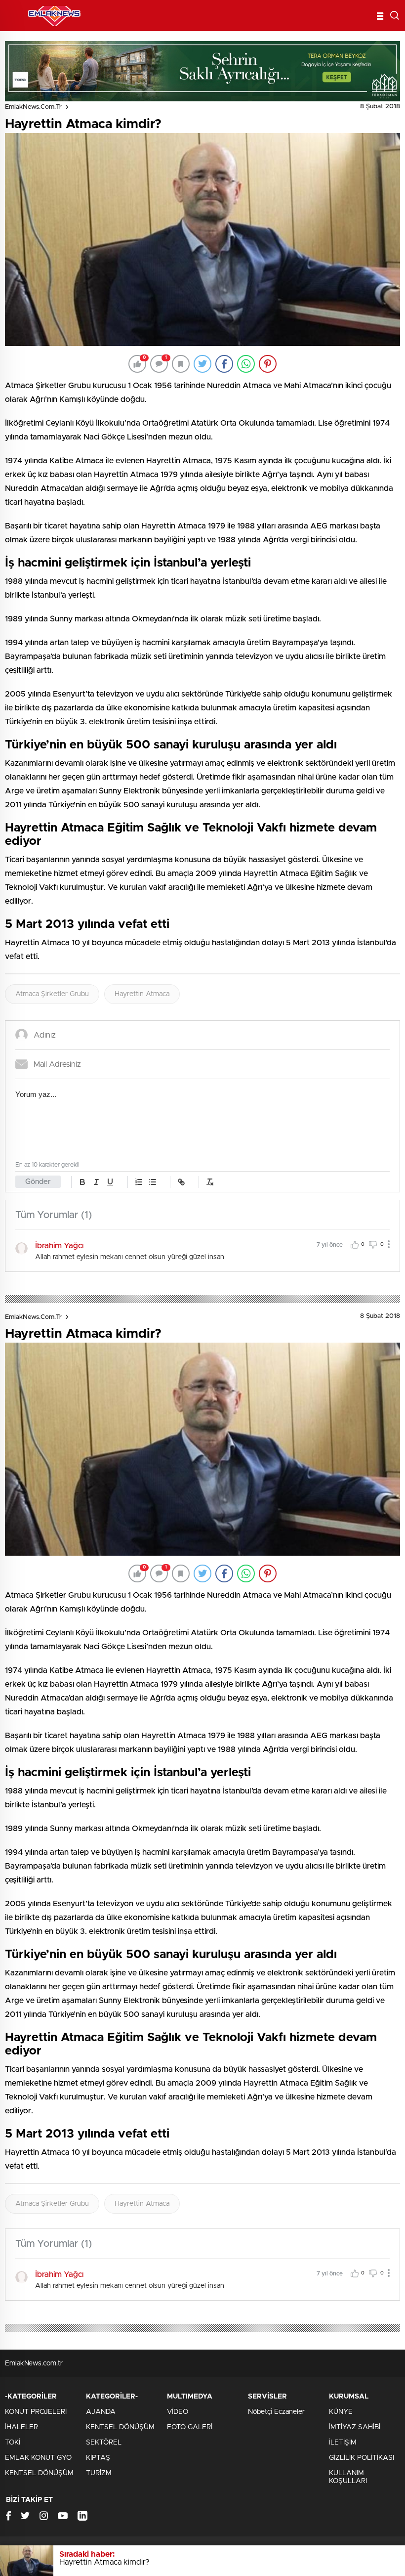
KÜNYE (341, 2412)
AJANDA (101, 2412)
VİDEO (178, 2412)
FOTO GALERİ (190, 2427)
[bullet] (153, 1182)
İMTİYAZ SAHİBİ (355, 2427)
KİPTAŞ (98, 2458)
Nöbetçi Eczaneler (276, 2412)
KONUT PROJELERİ (36, 2412)
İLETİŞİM (343, 2443)
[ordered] (139, 1182)
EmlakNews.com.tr (33, 107)
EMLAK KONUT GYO (38, 2458)
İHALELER (21, 2427)
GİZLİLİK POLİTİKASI (362, 2458)
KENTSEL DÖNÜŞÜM (39, 2473)
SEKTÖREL (104, 2443)
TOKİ (13, 2443)
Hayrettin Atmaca (142, 994)
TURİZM (99, 2473)
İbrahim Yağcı (59, 1246)
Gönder (38, 1182)
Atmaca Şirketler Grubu (52, 994)
